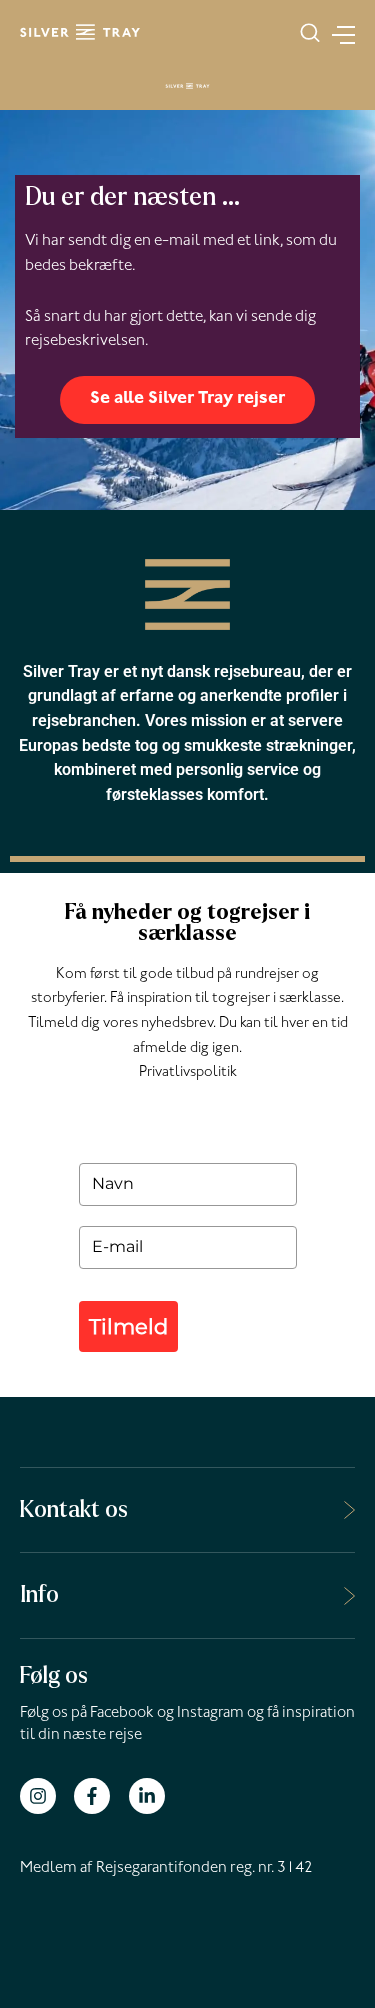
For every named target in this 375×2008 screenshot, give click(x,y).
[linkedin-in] (149, 1796)
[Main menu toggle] (337, 32)
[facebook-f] (99, 1796)
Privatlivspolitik (188, 1073)
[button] (310, 33)
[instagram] (45, 1796)
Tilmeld (128, 1326)
